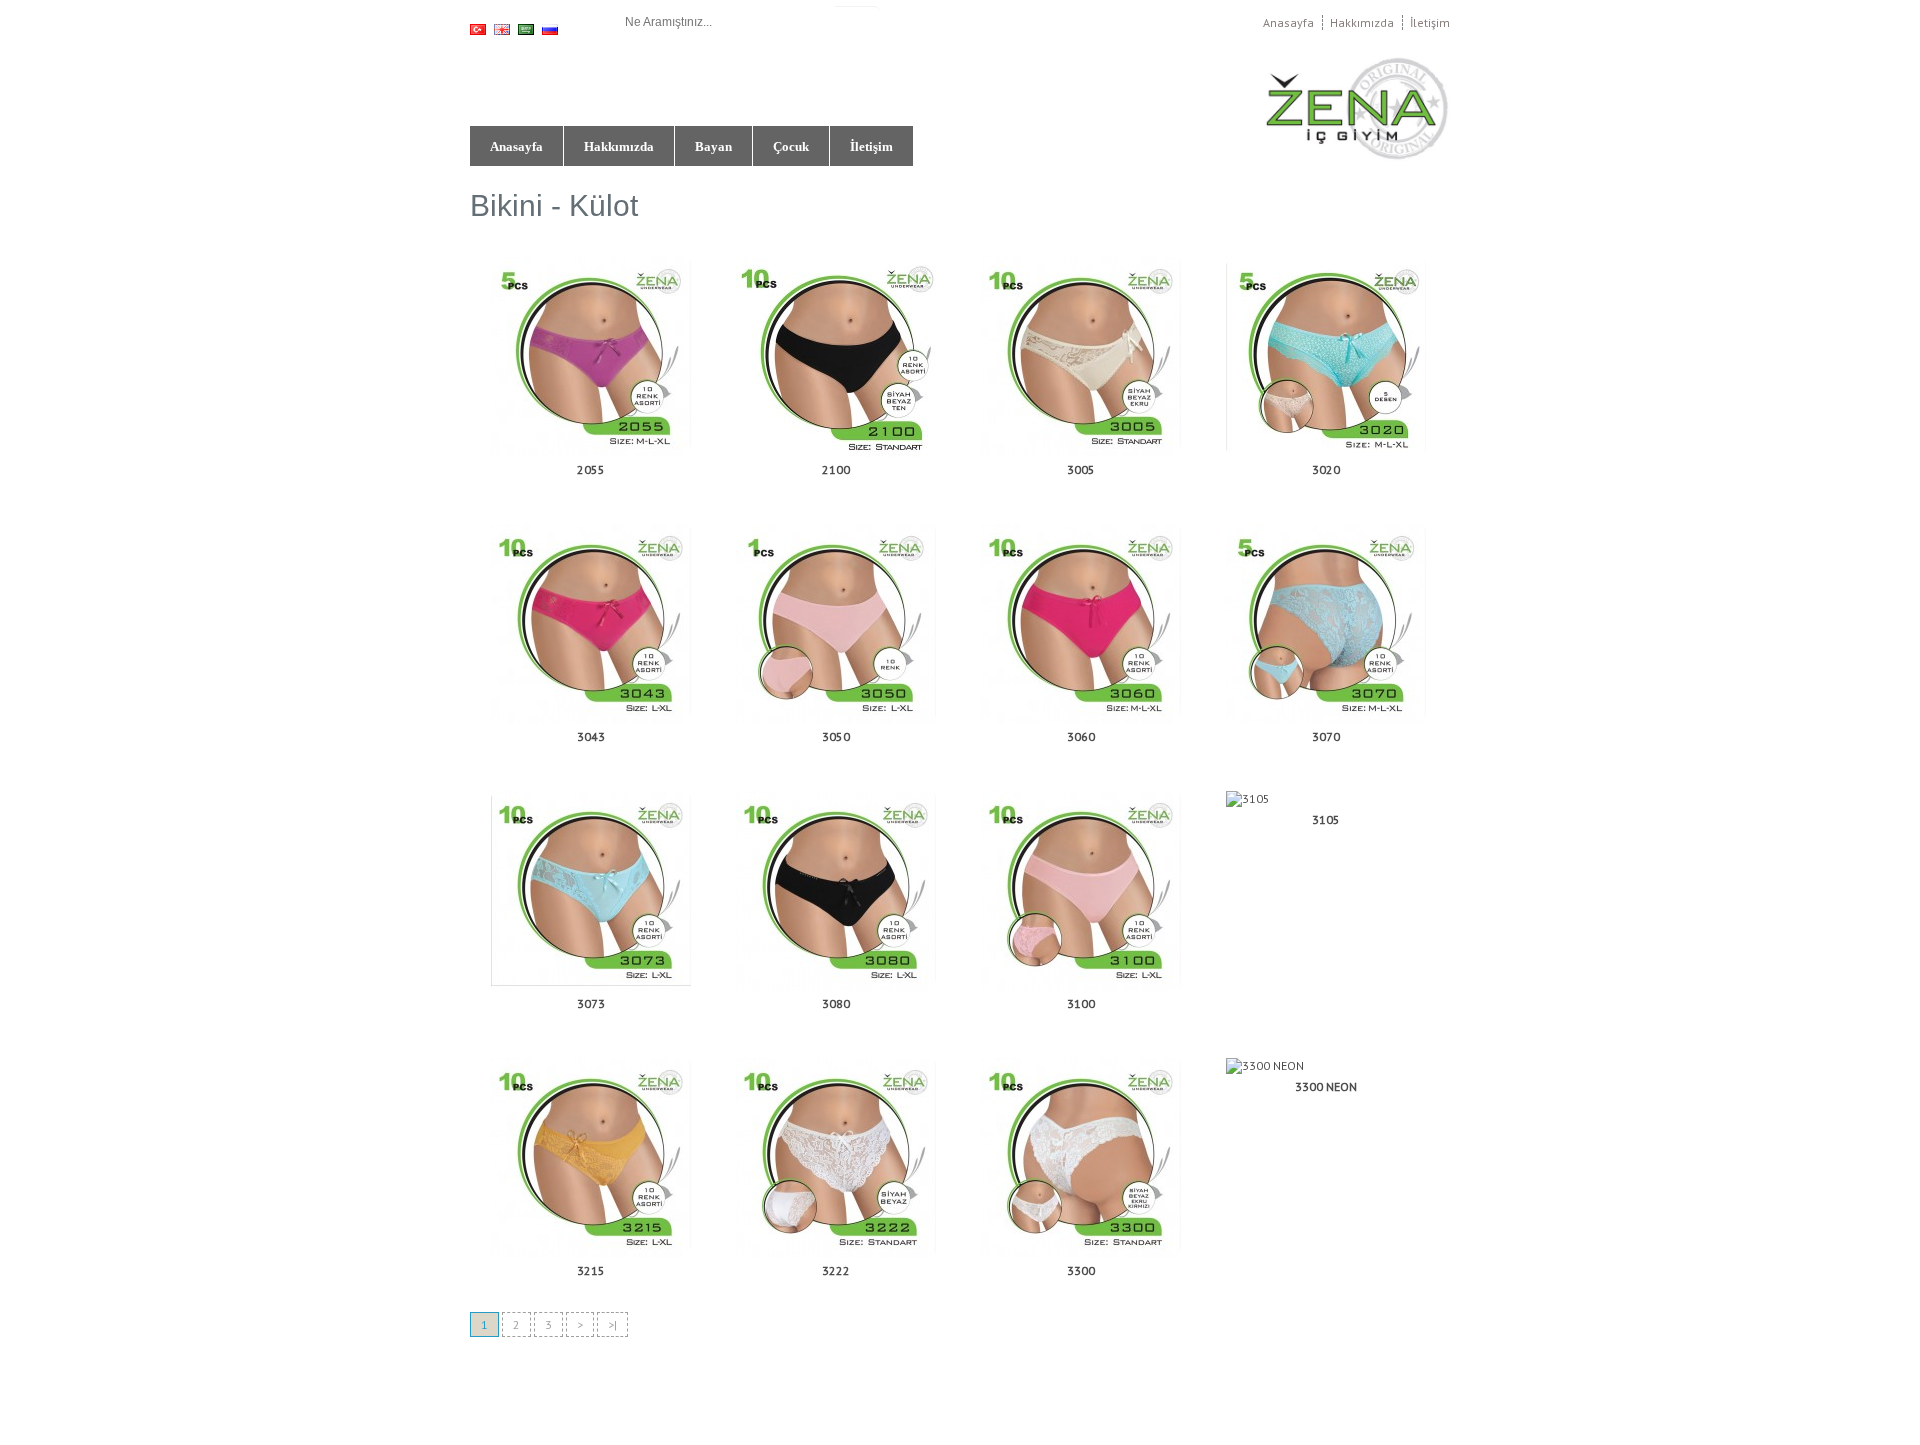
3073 (591, 1003)
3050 (836, 736)
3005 (1081, 469)
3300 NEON (1326, 1086)
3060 (1081, 736)
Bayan (713, 146)
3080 (836, 1003)
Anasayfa (1288, 22)
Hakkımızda (1362, 22)
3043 (591, 736)
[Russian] (550, 29)
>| (612, 1324)
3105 (1326, 819)
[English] (502, 29)
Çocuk (791, 146)
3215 (591, 1270)
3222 (836, 1270)
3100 (1081, 1003)
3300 (1081, 1270)
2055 (591, 469)
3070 (1326, 736)
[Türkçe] (478, 29)
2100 (836, 469)
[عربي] (526, 29)
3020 (1326, 469)
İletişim (1430, 22)
